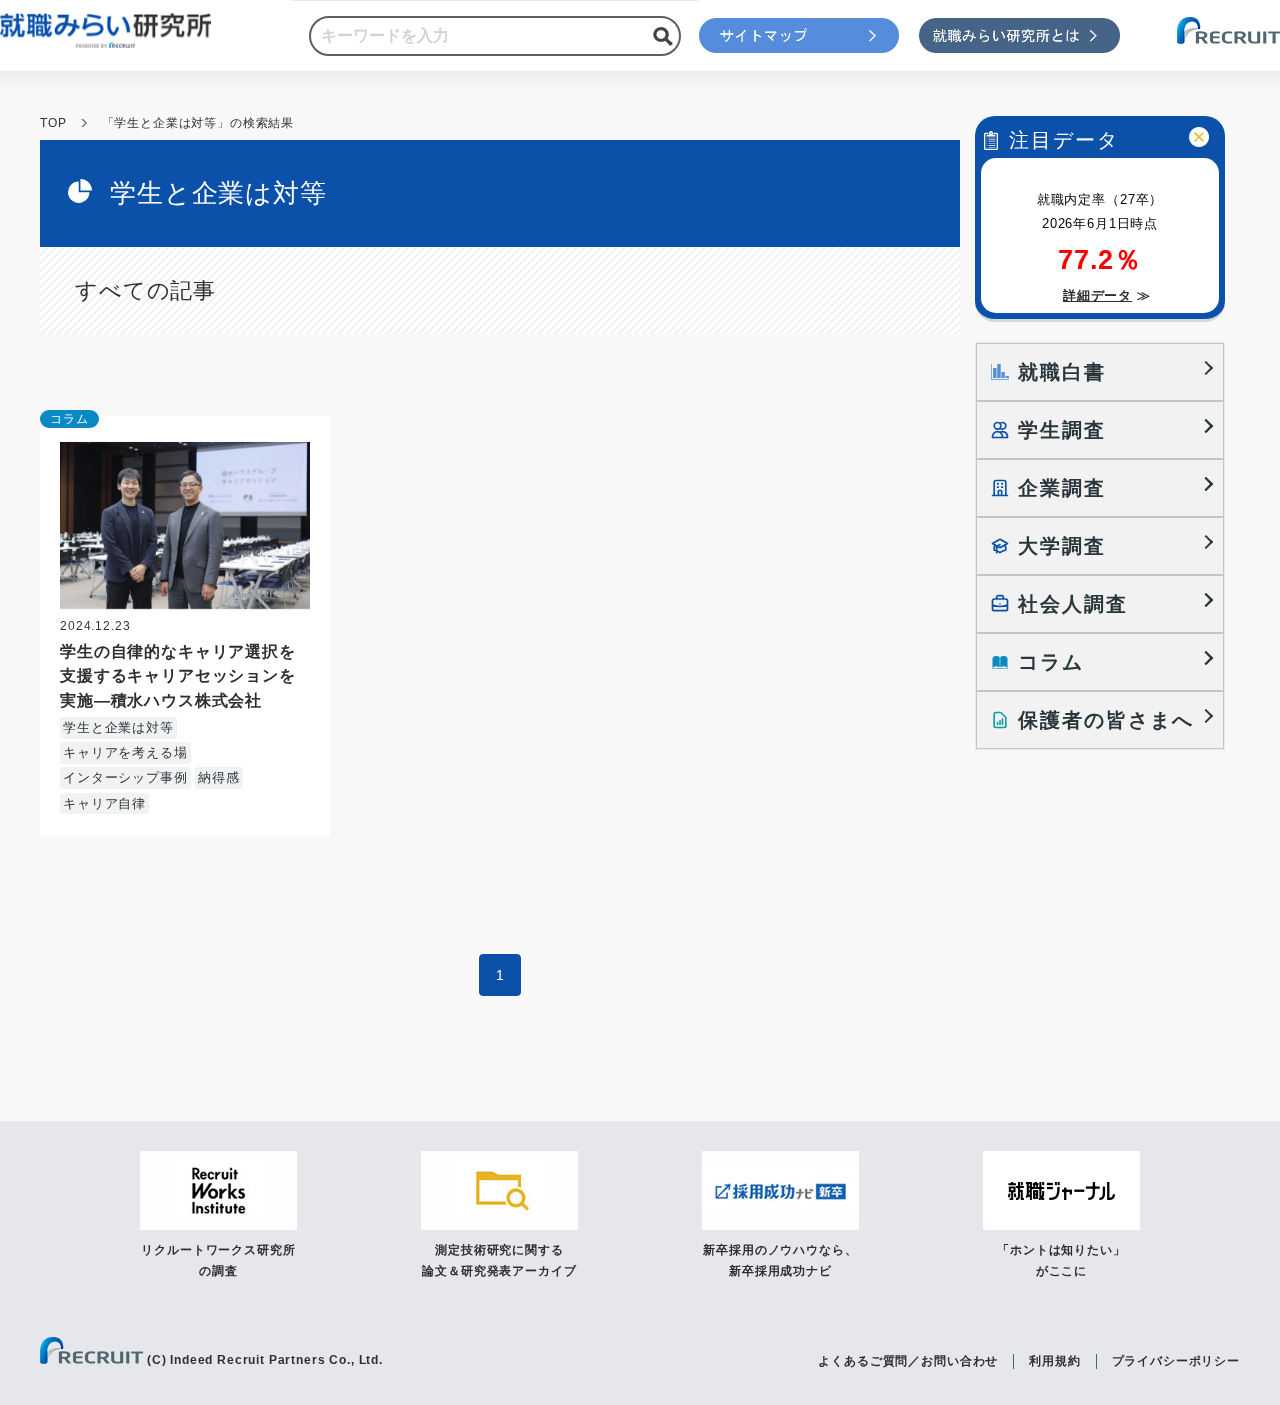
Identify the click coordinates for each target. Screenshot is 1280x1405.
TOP (53, 123)
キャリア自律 (104, 803)
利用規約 (1054, 1361)
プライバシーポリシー (1176, 1361)
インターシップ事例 (125, 777)
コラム (69, 419)
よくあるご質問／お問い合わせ (908, 1361)
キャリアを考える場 (125, 752)
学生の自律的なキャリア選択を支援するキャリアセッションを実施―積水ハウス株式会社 (178, 675)
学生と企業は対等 (118, 727)
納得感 (219, 777)
